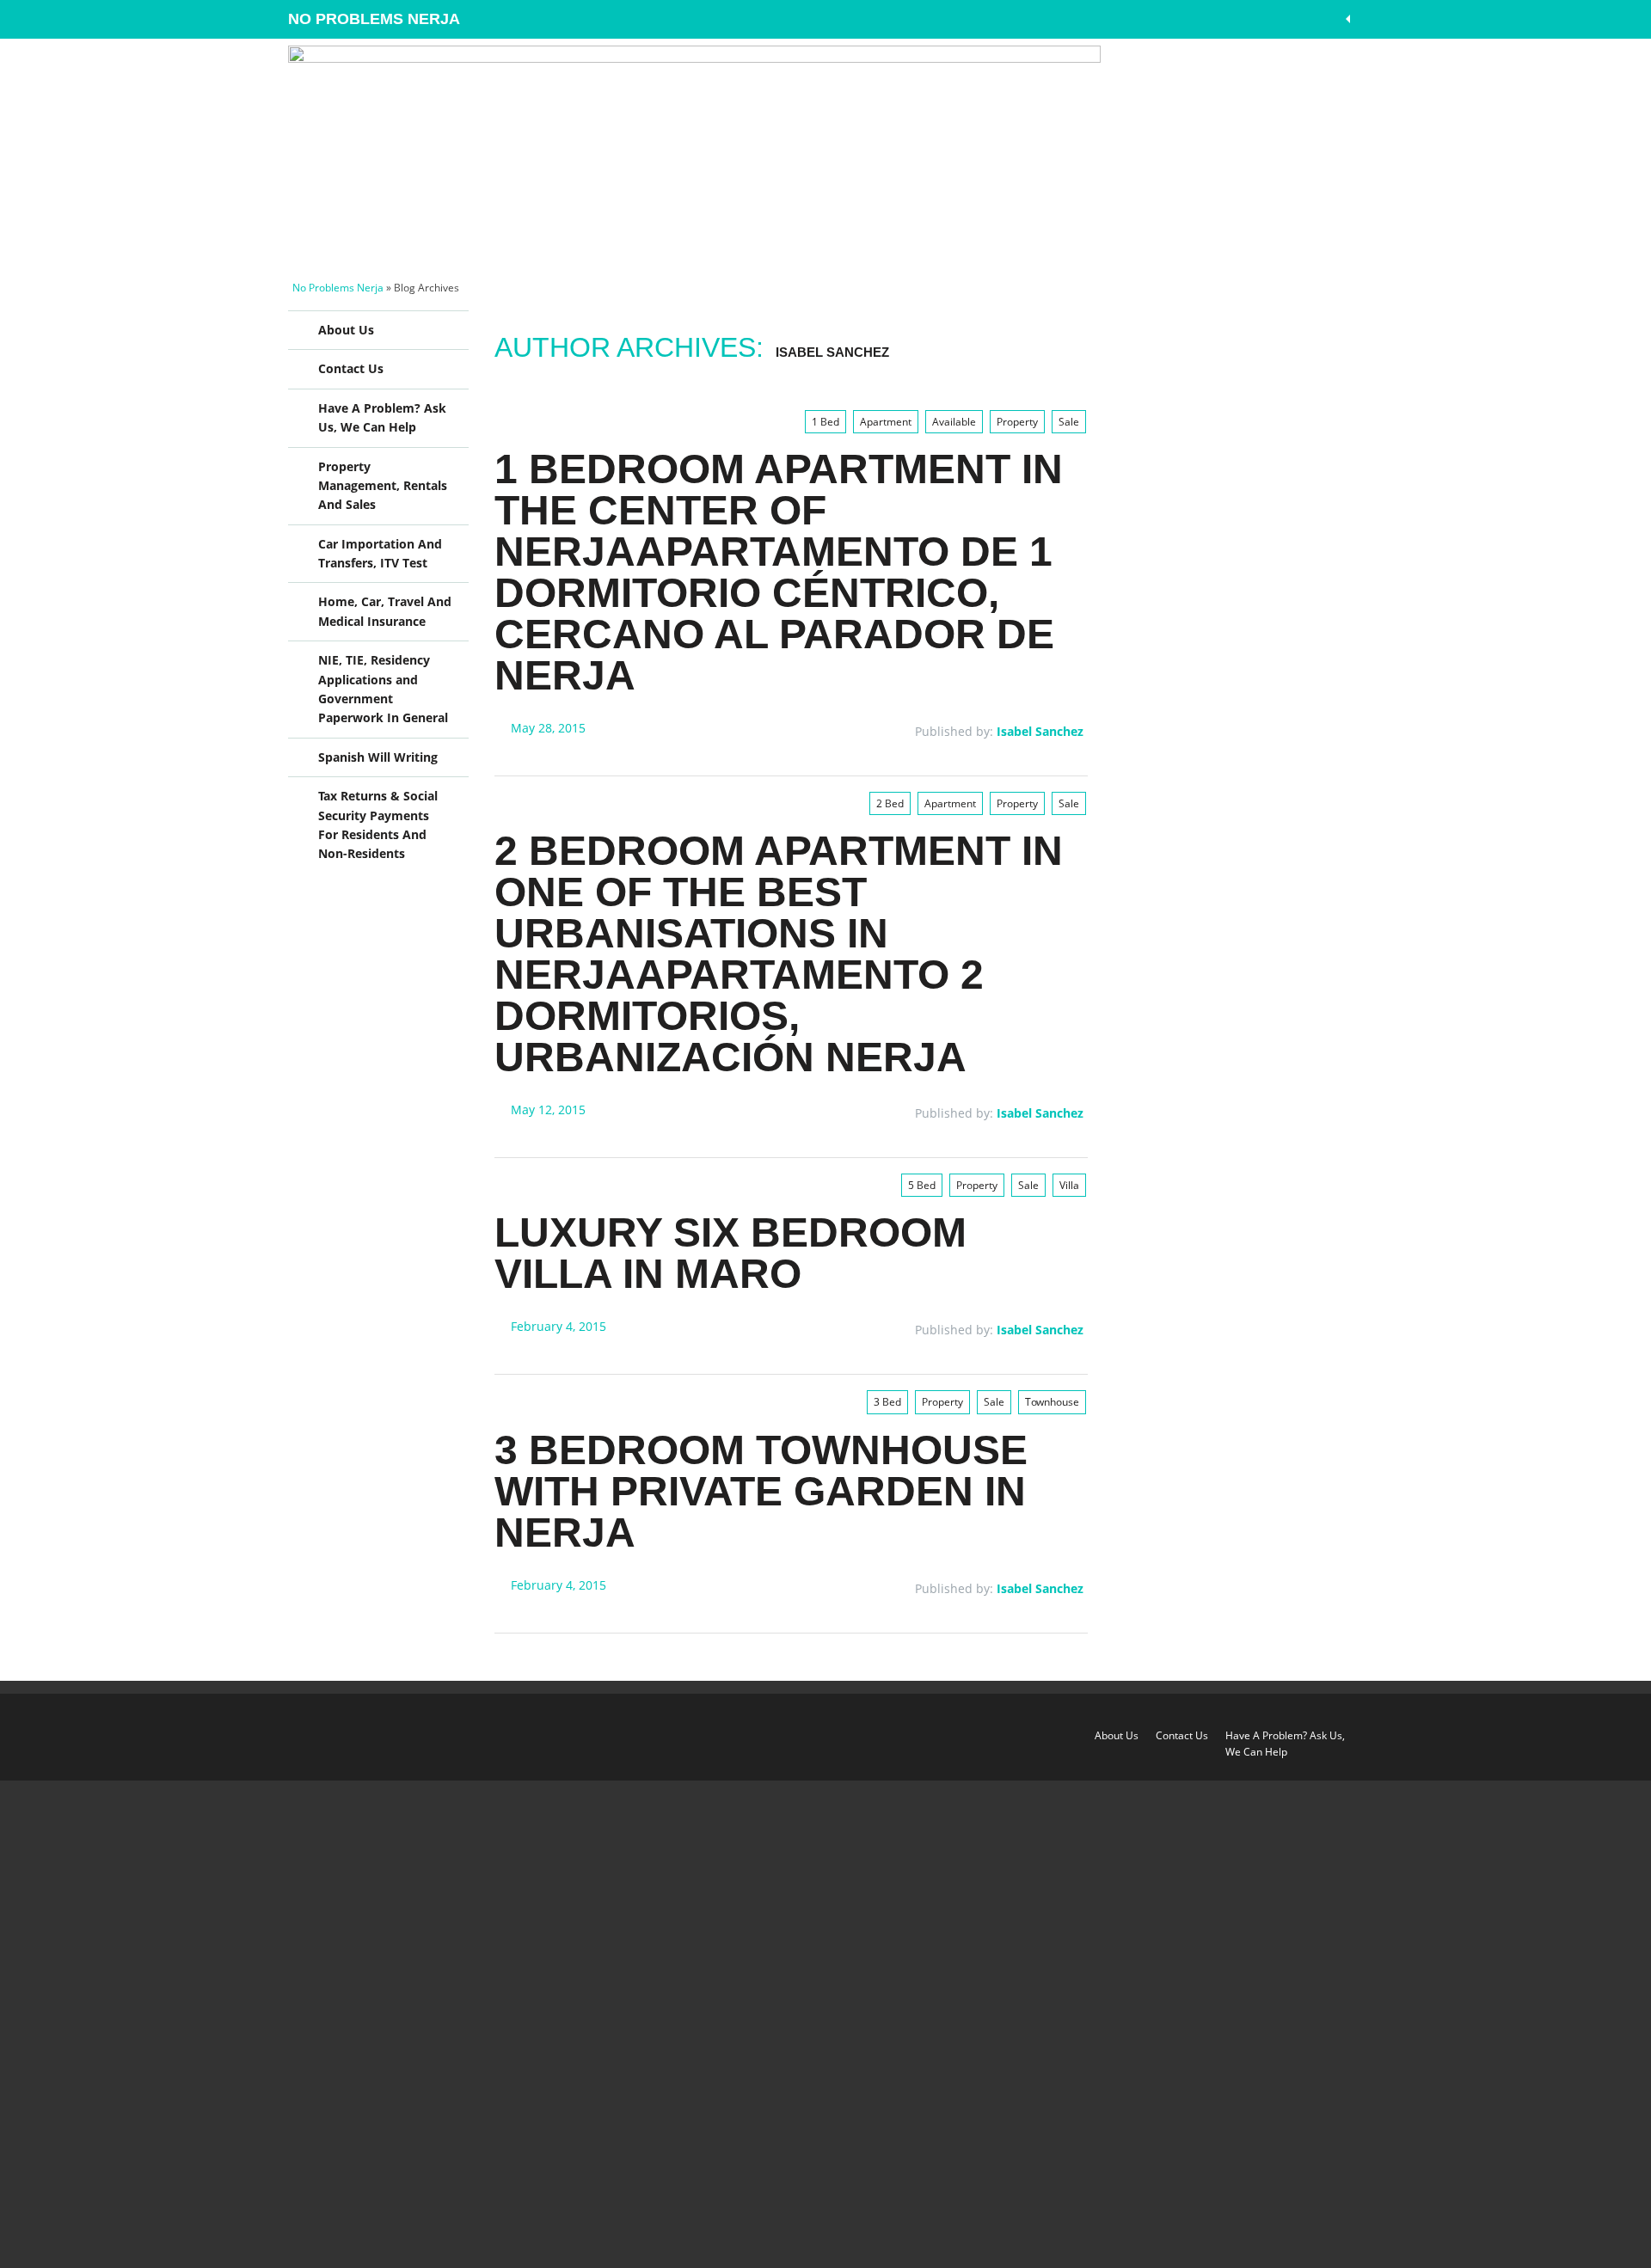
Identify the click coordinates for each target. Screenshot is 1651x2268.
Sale (1069, 422)
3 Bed (887, 1402)
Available (954, 422)
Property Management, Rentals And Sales (383, 486)
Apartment (886, 422)
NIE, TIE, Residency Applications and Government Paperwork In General (383, 689)
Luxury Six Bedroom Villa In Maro (730, 1253)
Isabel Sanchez (832, 352)
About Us (346, 330)
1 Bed (825, 422)
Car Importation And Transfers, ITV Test (380, 553)
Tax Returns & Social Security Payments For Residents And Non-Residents (378, 824)
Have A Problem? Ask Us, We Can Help (382, 417)
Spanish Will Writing (378, 757)
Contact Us (351, 368)
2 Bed (890, 803)
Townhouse (1052, 1402)
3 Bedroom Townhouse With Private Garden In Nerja (761, 1491)
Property (1017, 422)
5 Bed (922, 1185)
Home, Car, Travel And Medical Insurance (385, 611)
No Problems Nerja (374, 19)
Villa (1069, 1185)
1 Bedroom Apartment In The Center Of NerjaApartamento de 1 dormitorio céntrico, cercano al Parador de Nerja (779, 572)
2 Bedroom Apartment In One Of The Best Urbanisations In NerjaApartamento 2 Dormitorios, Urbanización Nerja (779, 954)
